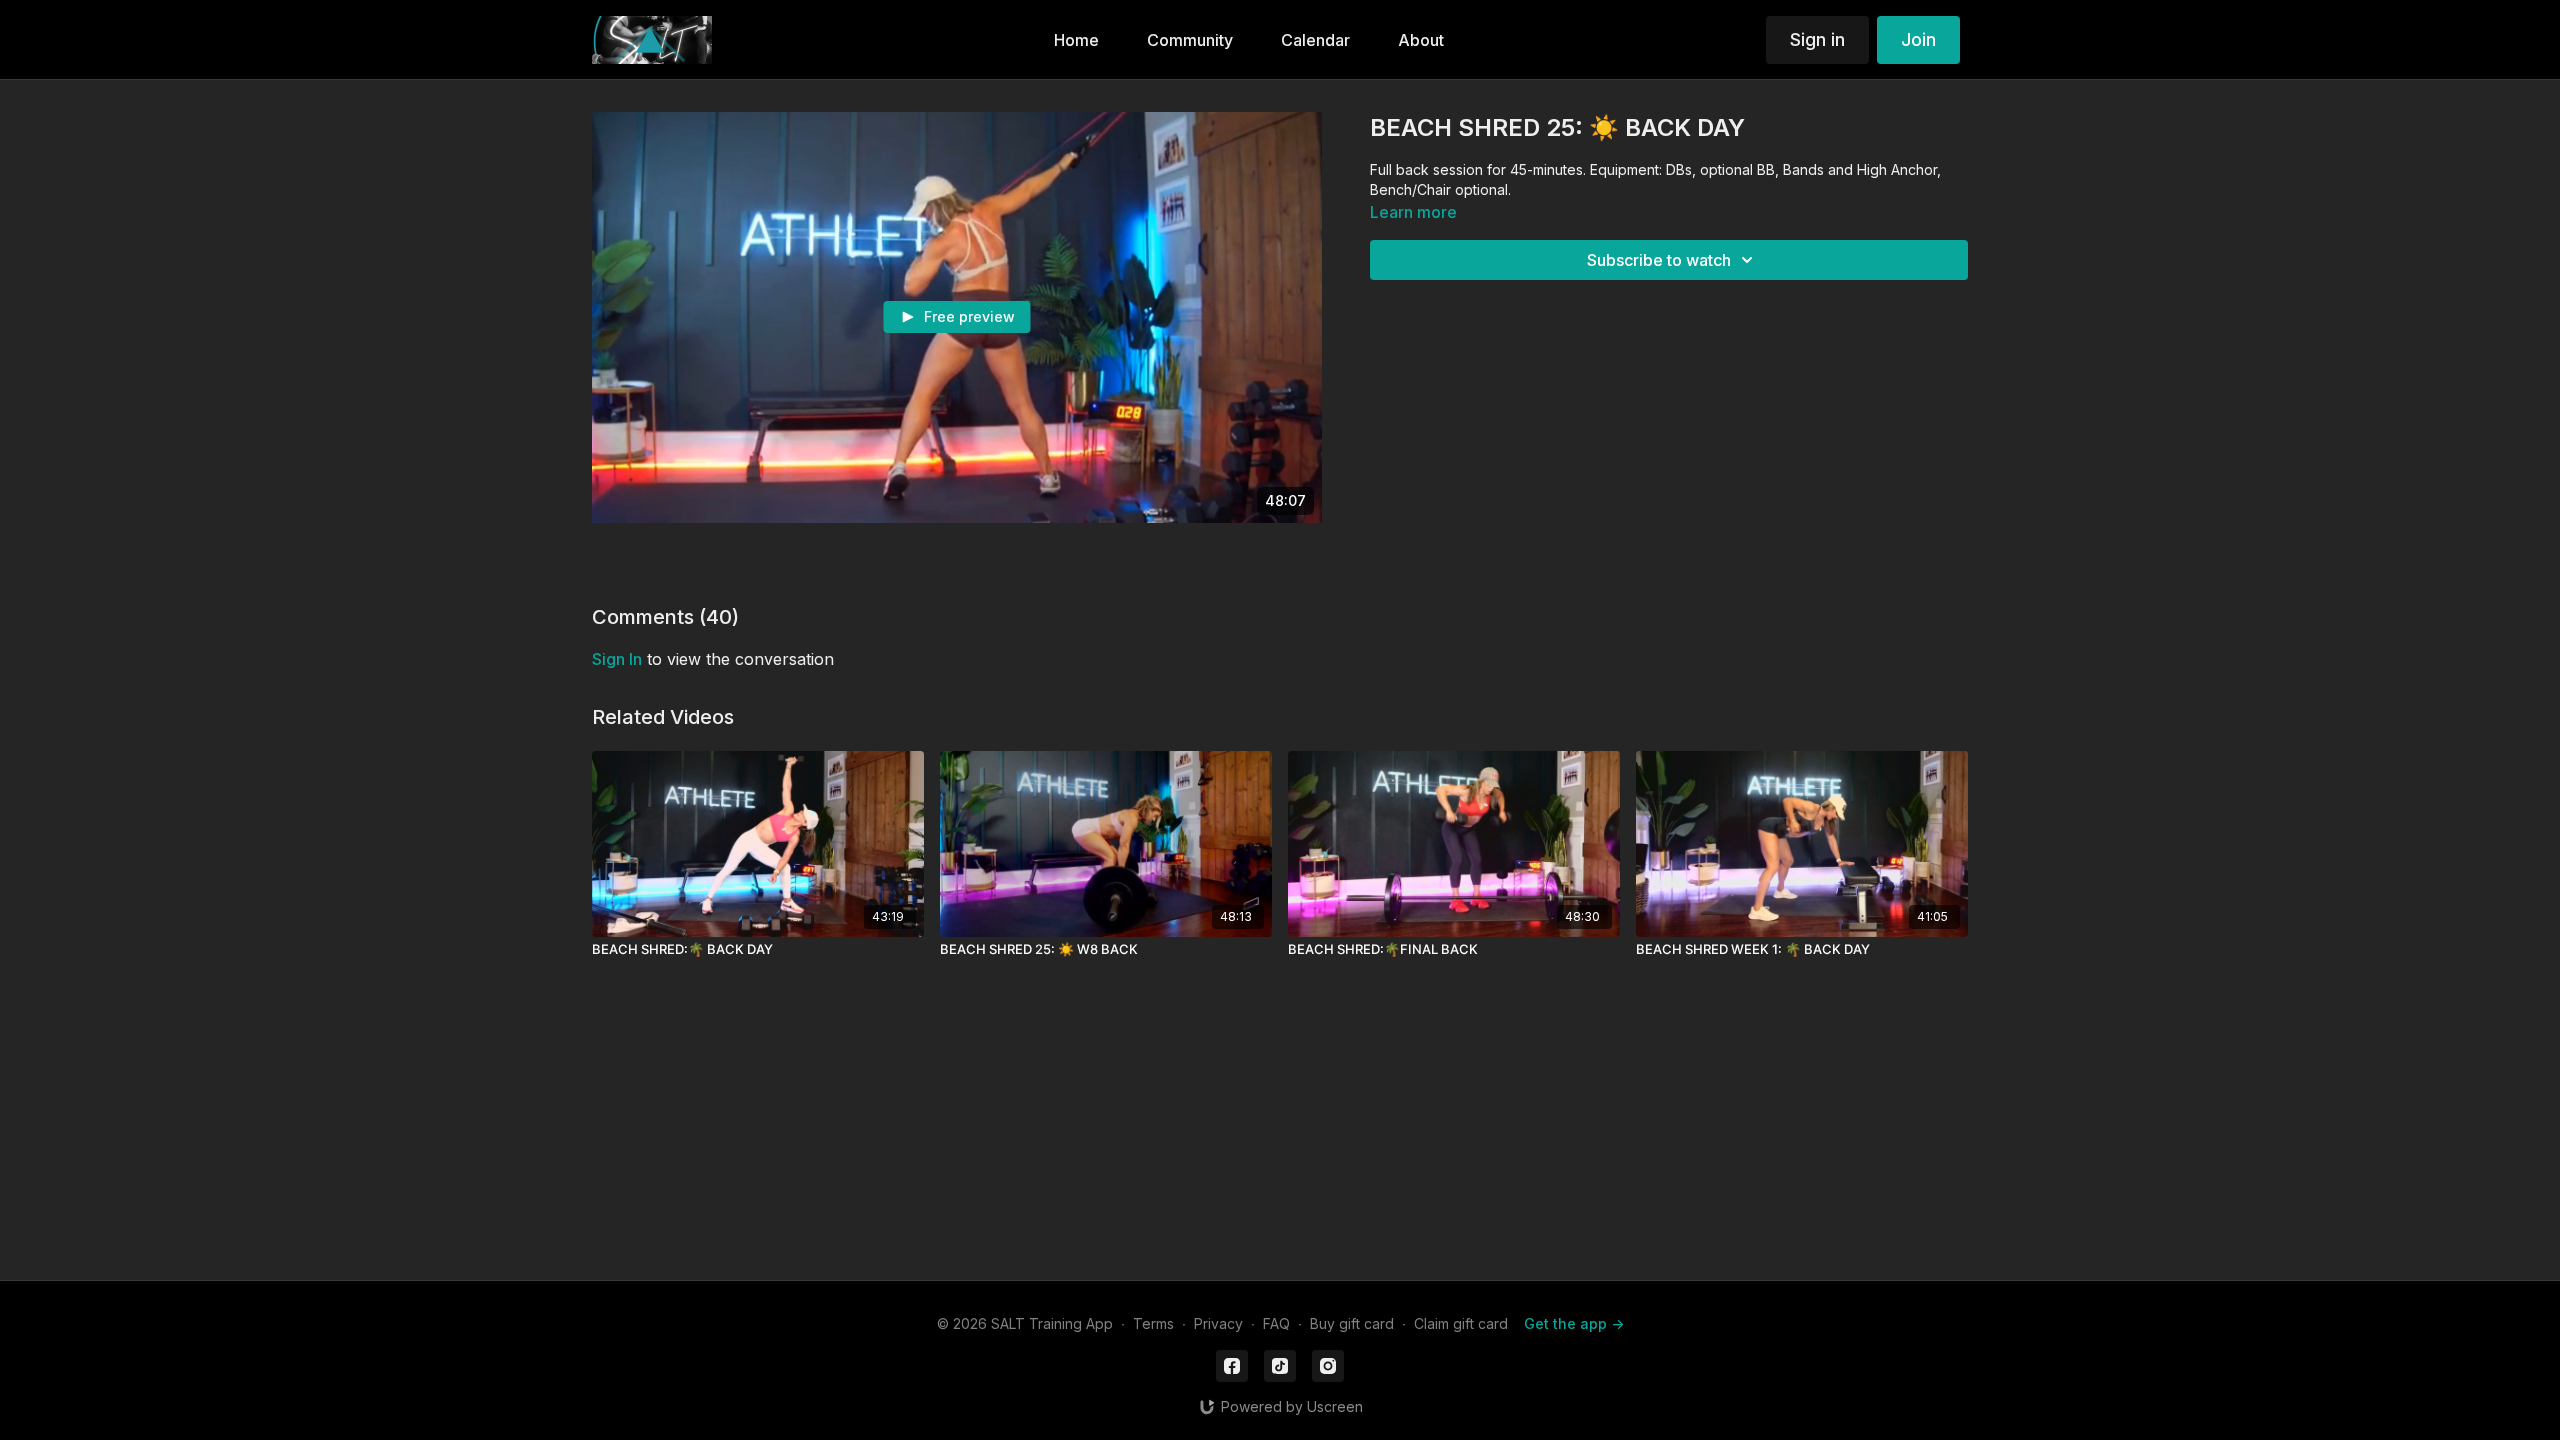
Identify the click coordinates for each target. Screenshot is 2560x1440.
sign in (617, 659)
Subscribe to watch (1659, 260)
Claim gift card (1461, 1323)
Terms (1153, 1323)
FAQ (1276, 1323)
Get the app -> (1574, 1323)
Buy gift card (1352, 1323)
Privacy (1218, 1323)
